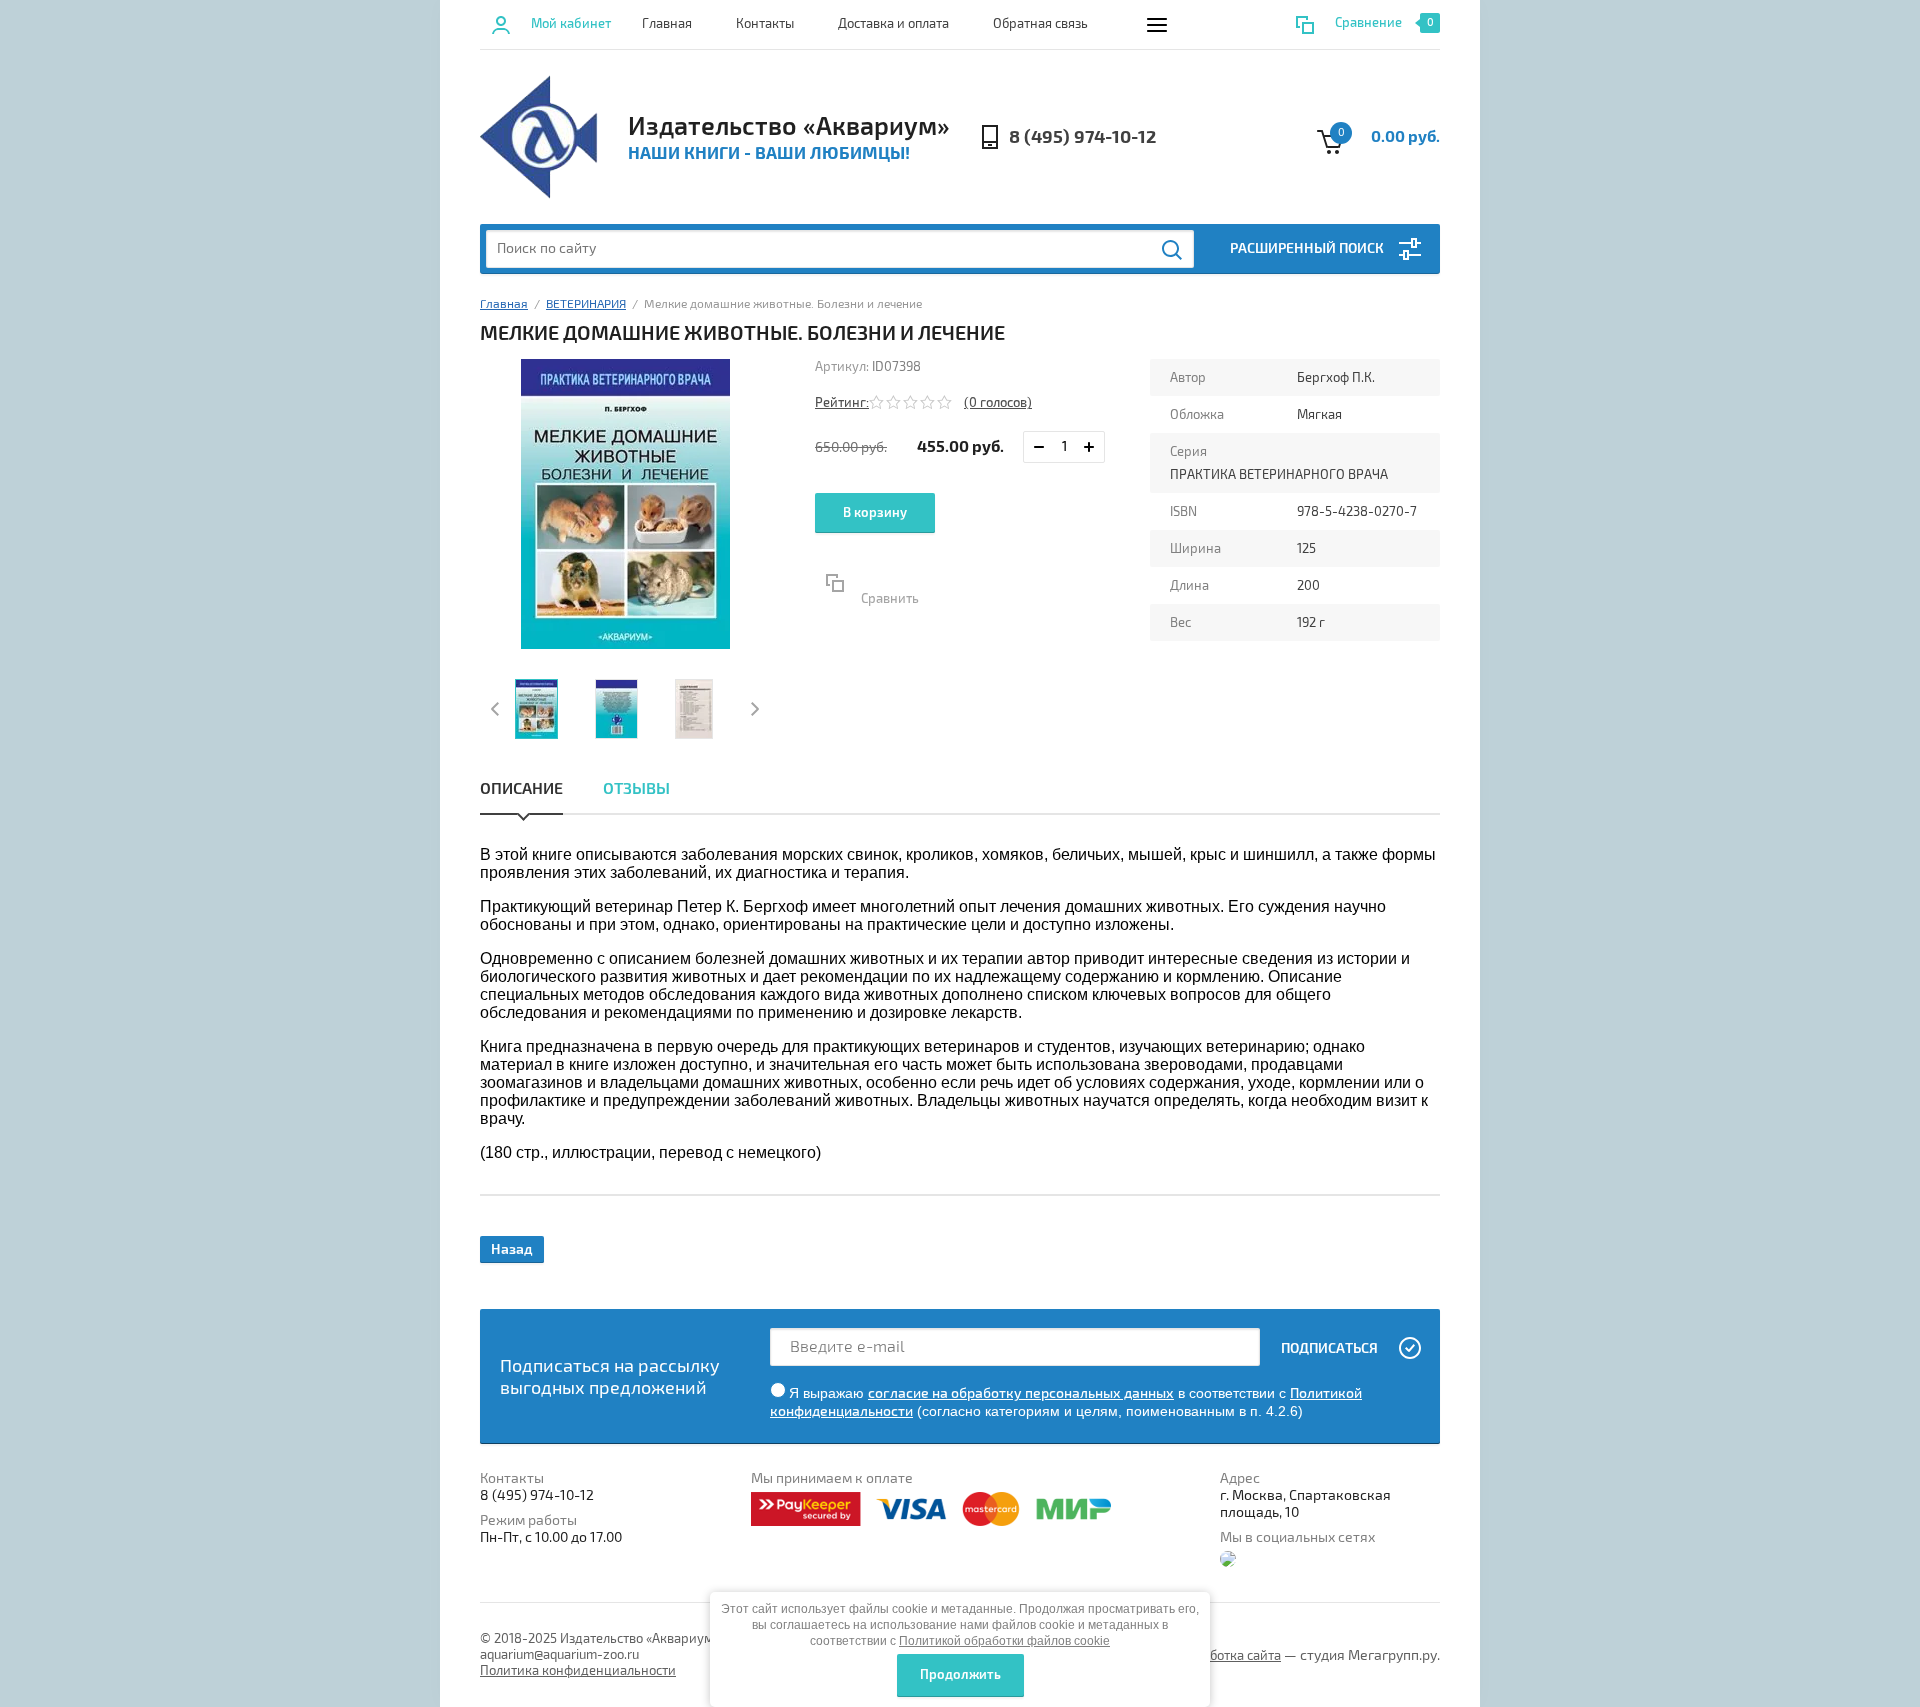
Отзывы (636, 789)
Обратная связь (1040, 24)
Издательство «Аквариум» (789, 127)
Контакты (765, 24)
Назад (512, 1249)
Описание (521, 789)
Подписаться (1329, 1348)
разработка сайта (1227, 1656)
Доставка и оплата (893, 24)
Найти (1173, 250)
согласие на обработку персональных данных (1021, 1393)
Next (752, 709)
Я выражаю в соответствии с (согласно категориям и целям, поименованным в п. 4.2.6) (1066, 1402)
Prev (497, 709)
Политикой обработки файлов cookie (1004, 1641)
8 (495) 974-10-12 (1082, 137)
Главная (667, 24)
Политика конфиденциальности (578, 1671)
